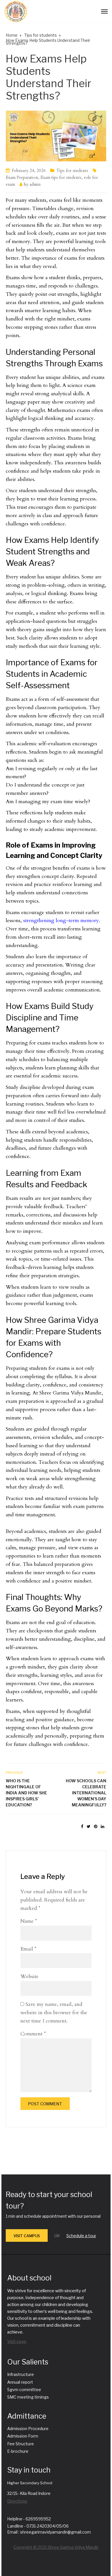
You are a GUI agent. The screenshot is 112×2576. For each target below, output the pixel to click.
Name (29, 1921)
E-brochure (18, 2451)
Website (29, 1977)
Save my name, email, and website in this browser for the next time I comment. (54, 2013)
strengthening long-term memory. (62, 921)
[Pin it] (96, 1827)
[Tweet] (89, 1827)
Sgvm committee (24, 2390)
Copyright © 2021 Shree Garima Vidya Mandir (56, 2547)
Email (28, 1949)
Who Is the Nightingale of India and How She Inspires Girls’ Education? (26, 1793)
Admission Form (23, 2436)
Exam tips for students (61, 177)
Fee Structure (21, 2444)
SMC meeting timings (28, 2397)
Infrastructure (21, 2374)
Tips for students (72, 171)
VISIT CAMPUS (27, 2236)
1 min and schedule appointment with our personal (53, 2216)
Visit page (17, 2341)
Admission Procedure (28, 2429)
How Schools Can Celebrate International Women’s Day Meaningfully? (86, 1793)
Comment (33, 2034)
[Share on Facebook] (82, 1827)
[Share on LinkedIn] (103, 1827)
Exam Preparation (22, 177)
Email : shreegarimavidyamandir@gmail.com (49, 2532)
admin (35, 184)
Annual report (20, 2382)
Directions (17, 2501)
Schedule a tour (81, 2236)
